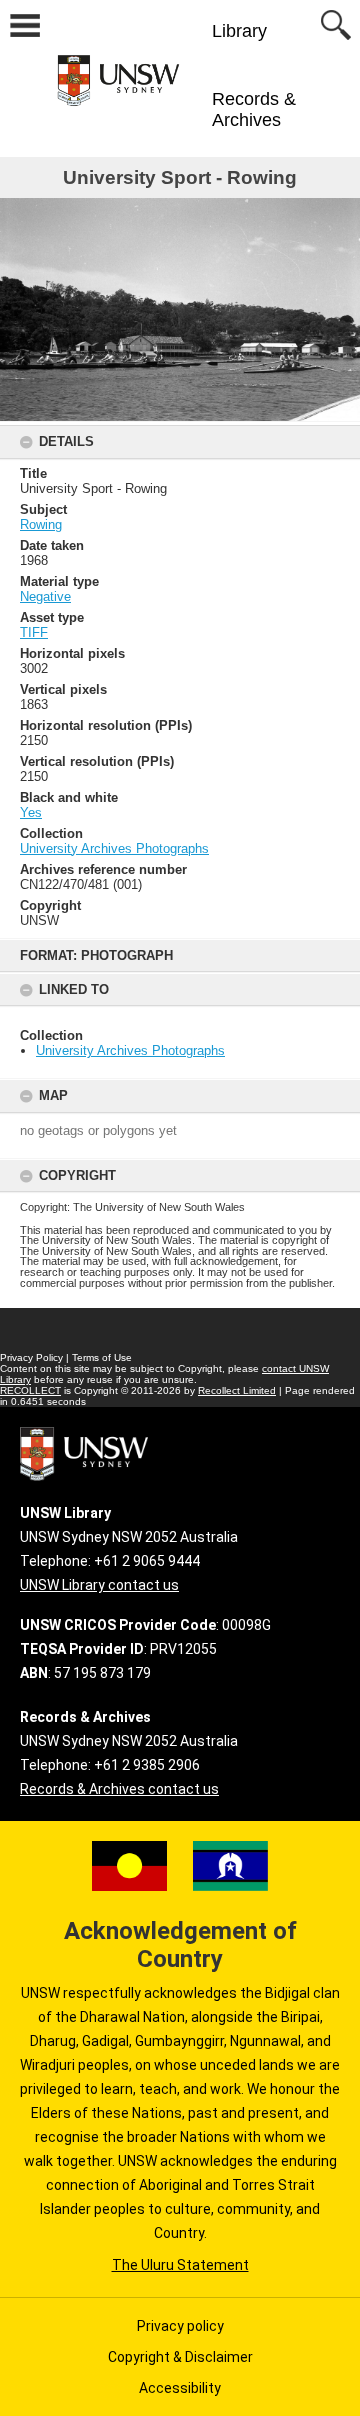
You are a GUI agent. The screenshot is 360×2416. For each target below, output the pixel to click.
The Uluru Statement (180, 2265)
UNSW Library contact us (99, 1585)
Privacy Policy (31, 1357)
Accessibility (180, 2388)
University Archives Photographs (130, 1050)
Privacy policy (180, 2326)
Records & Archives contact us (119, 1789)
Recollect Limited (237, 1390)
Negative (45, 596)
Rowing (41, 524)
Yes (31, 812)
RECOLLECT (30, 1390)
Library (239, 31)
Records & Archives (254, 109)
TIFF (34, 632)
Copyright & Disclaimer (180, 2357)
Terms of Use (102, 1357)
